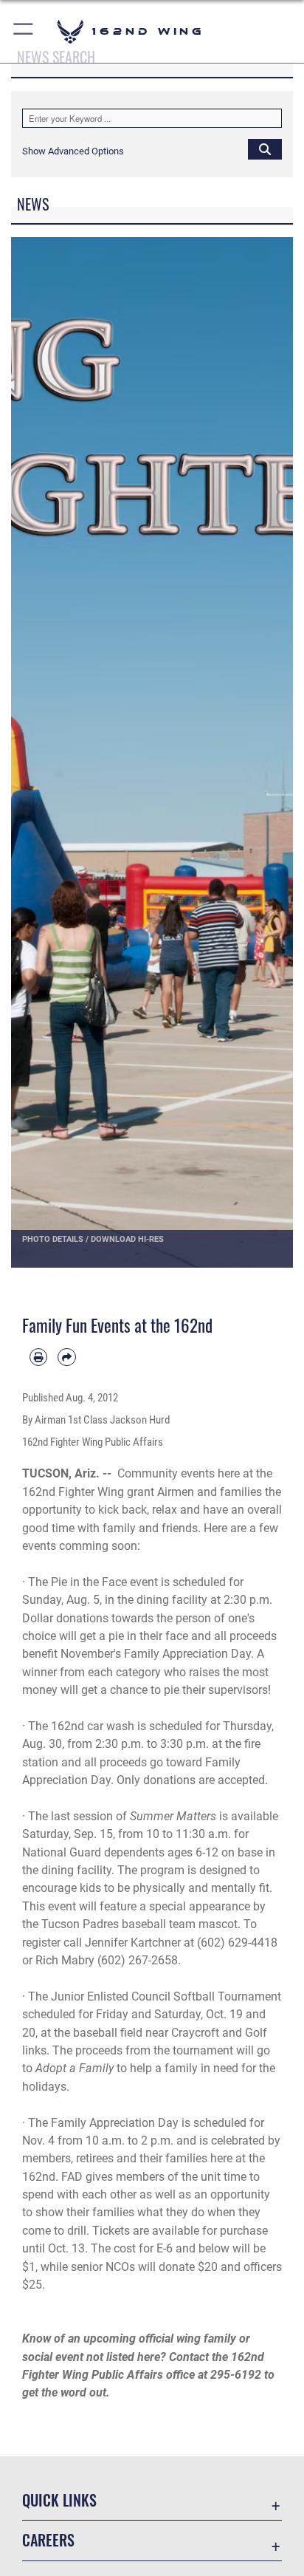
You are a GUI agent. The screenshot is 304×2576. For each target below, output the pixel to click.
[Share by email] (66, 1357)
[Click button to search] (265, 148)
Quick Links (59, 2500)
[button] (24, 31)
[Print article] (38, 1357)
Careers (48, 2540)
